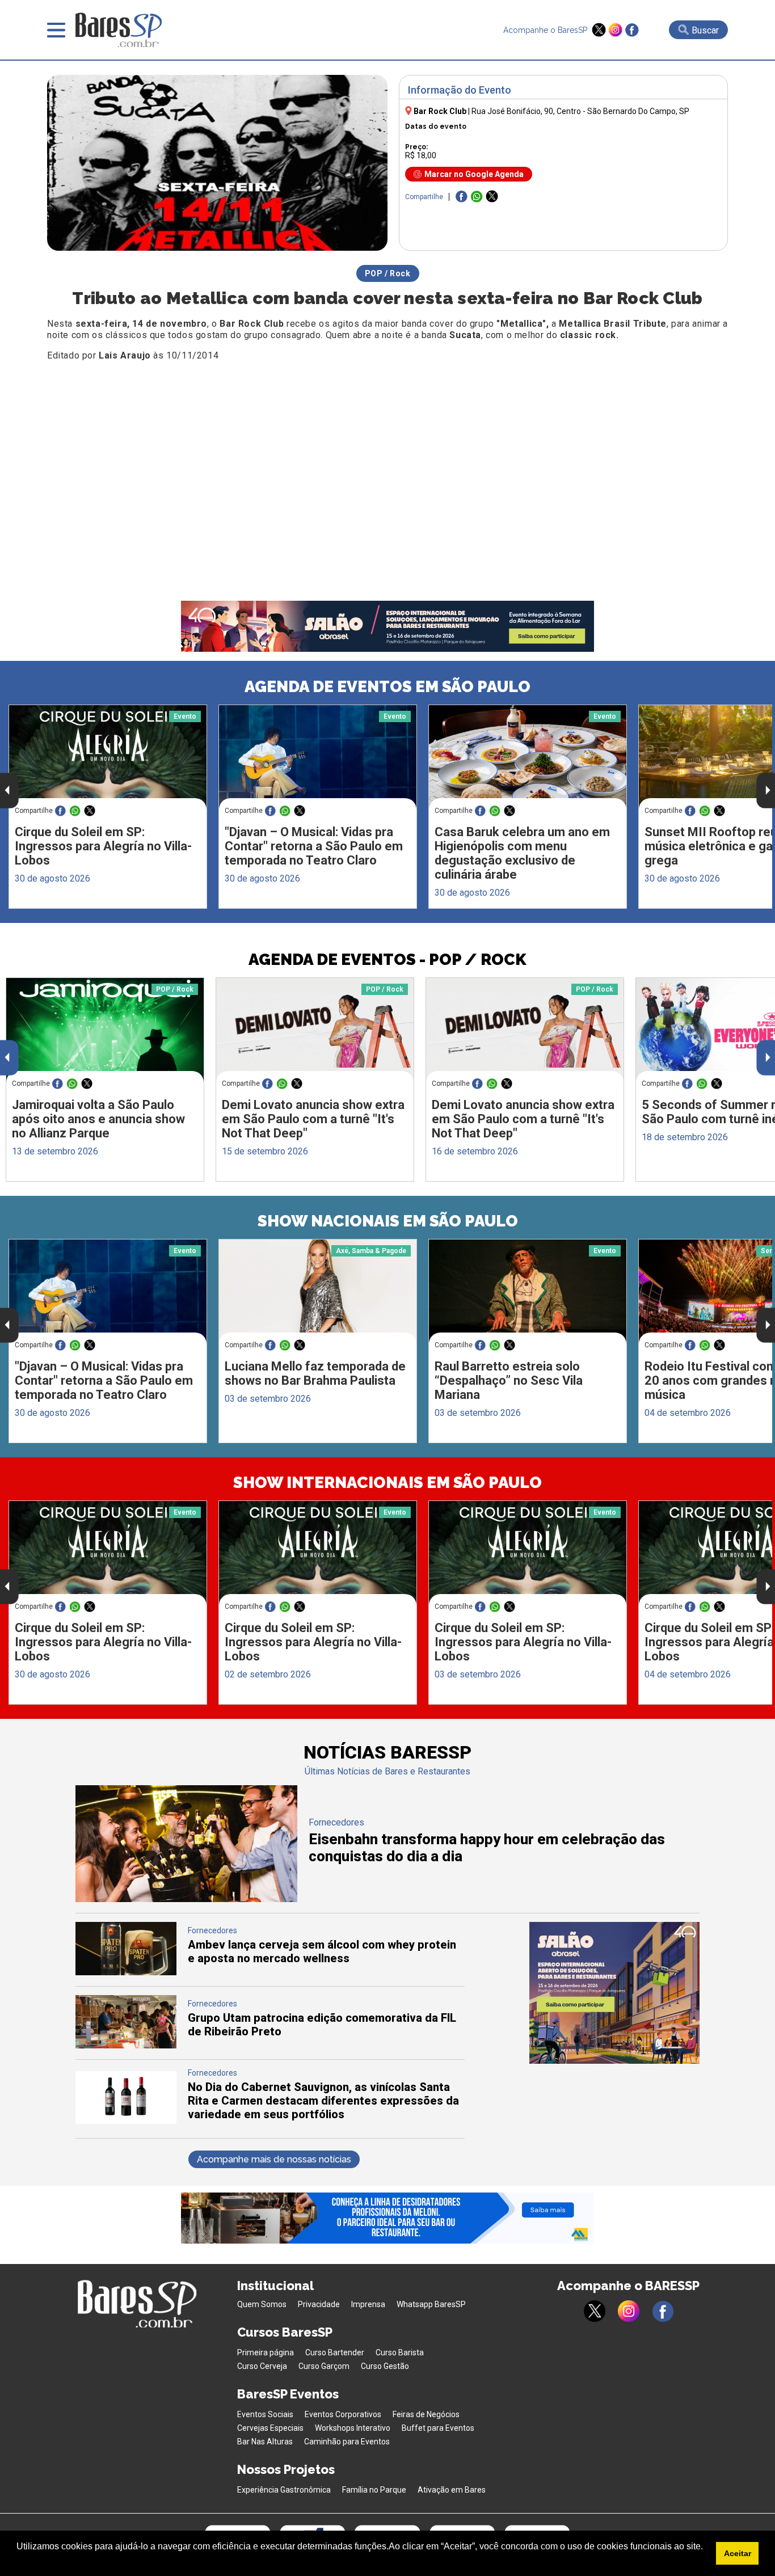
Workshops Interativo (353, 2428)
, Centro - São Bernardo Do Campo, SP (580, 111)
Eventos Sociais (265, 2414)
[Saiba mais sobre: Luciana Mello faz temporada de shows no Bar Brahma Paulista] (318, 1291)
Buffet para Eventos (438, 2428)
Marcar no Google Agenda (474, 174)
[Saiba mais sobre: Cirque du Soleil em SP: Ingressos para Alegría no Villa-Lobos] (108, 757)
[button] (18, 2561)
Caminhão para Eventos (347, 2442)
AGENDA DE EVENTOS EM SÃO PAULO (387, 687)
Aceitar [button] (738, 2553)
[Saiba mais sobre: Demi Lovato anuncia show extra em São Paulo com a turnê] (315, 1030)
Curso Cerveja (262, 2366)
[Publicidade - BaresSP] (614, 1993)
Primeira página (266, 2352)
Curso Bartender (335, 2352)
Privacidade (319, 2304)
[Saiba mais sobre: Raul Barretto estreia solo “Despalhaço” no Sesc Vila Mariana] (528, 1292)
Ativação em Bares (452, 2490)
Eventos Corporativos (343, 2414)
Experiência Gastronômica (284, 2490)
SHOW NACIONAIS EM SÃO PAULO (388, 1221)
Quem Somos (262, 2304)
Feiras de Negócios (426, 2414)
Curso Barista (400, 2352)
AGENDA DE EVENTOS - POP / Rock (387, 960)
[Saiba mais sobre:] (318, 757)
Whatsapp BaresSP (431, 2304)
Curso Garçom (324, 2366)
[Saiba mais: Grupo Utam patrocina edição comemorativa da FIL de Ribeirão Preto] (126, 2045)
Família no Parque (374, 2490)
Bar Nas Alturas (265, 2442)
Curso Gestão (385, 2366)
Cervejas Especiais (270, 2428)
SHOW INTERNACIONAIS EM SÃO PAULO (387, 1483)
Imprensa (368, 2304)
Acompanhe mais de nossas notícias (274, 2159)
